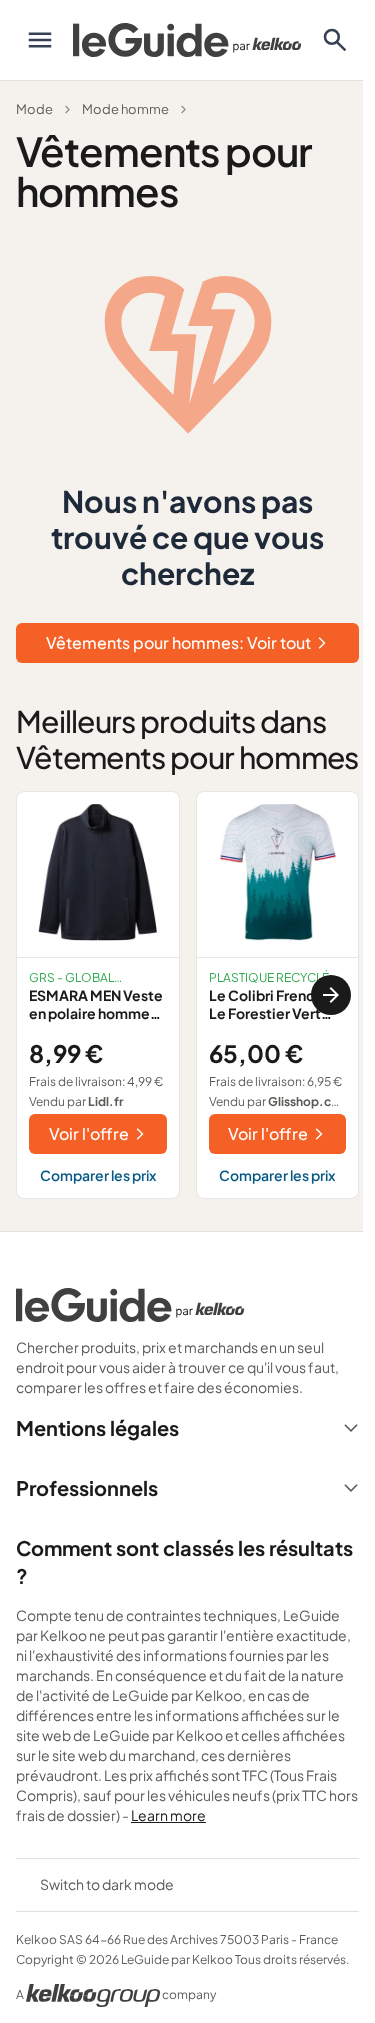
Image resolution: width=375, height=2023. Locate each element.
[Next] (331, 995)
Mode (34, 109)
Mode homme (125, 109)
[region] (187, 995)
